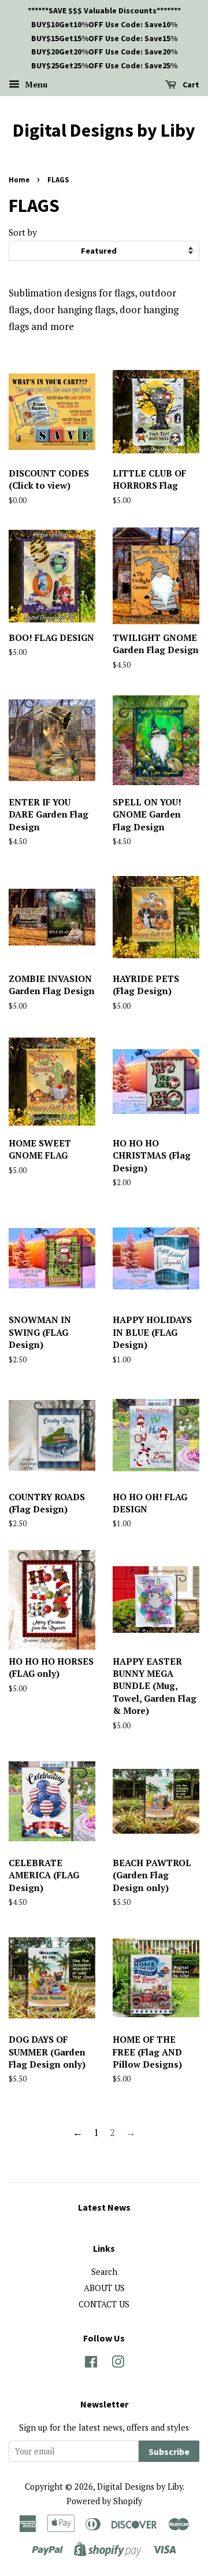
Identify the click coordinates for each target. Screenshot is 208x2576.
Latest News (104, 2207)
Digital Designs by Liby (104, 130)
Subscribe (169, 2452)
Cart (190, 85)
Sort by (23, 232)
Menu (35, 84)
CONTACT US (104, 2304)
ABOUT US (104, 2288)
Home (19, 179)
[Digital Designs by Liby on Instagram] (118, 2364)
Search (104, 2272)
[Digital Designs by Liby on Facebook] (91, 2364)
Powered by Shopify (104, 2501)
